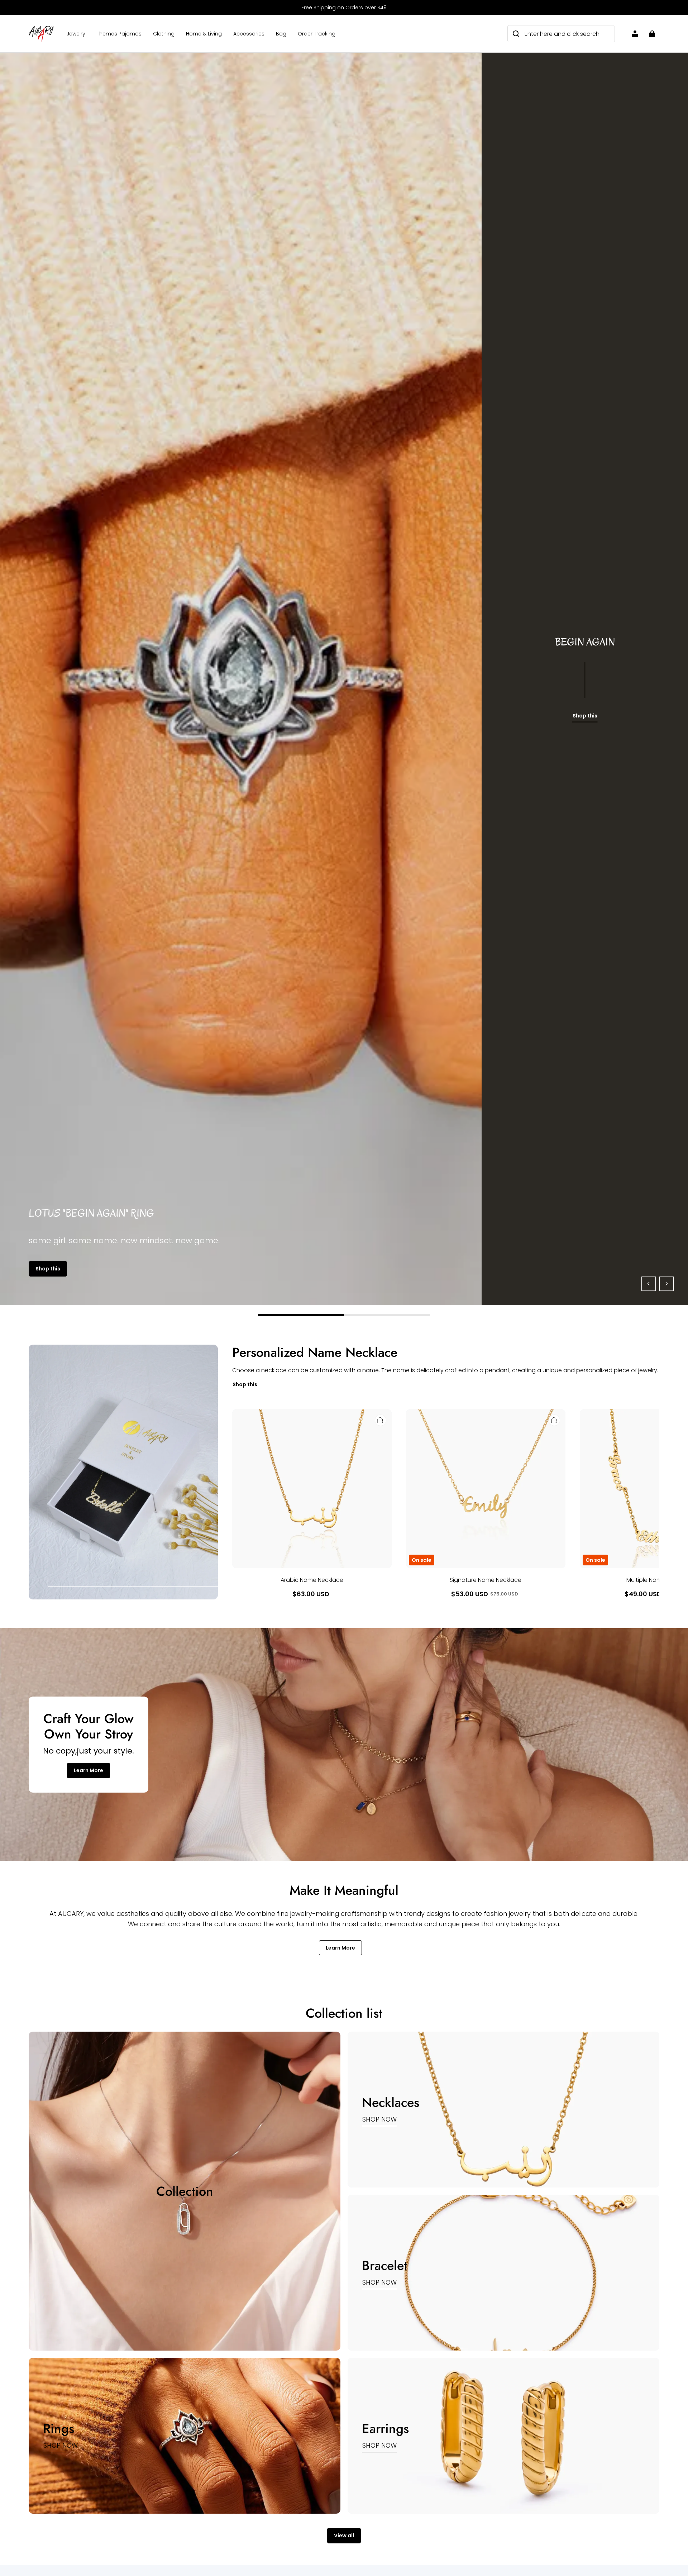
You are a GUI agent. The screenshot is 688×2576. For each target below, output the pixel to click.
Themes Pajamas (119, 34)
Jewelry (76, 34)
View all (344, 2536)
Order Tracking (317, 34)
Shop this (54, 1269)
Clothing (164, 34)
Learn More (89, 1770)
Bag (281, 34)
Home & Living (204, 34)
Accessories (249, 34)
